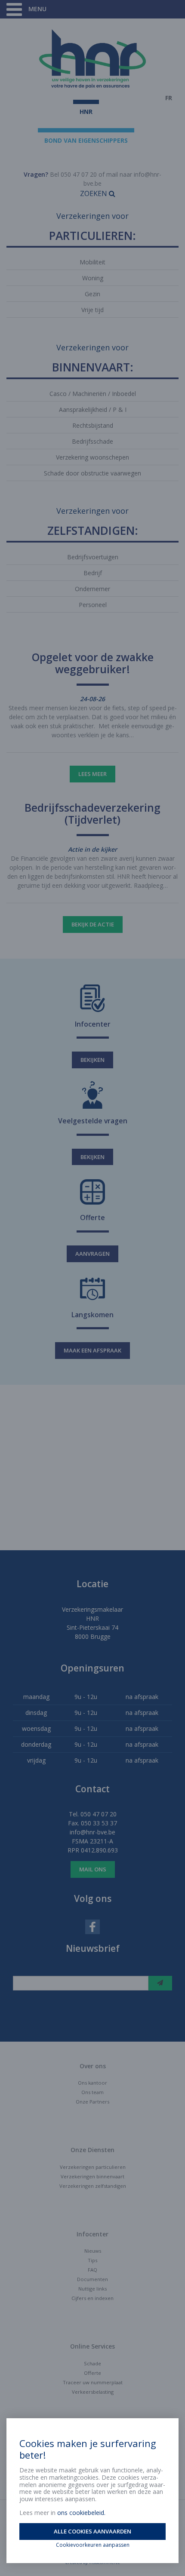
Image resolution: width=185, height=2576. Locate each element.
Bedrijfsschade (92, 441)
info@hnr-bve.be (92, 1832)
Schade (92, 2363)
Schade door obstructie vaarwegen (92, 473)
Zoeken (94, 193)
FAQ (92, 2270)
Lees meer (92, 774)
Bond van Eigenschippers (86, 140)
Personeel (93, 605)
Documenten (92, 2279)
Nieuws (93, 2251)
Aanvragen (92, 1254)
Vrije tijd (92, 310)
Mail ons (93, 1869)
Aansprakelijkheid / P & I (93, 409)
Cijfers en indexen (92, 2298)
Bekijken (92, 1060)
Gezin (92, 294)
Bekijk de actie (93, 924)
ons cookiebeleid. (81, 2513)
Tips (92, 2260)
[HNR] (92, 59)
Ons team (92, 2092)
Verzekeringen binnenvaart (92, 2176)
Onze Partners (92, 2102)
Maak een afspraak (92, 1350)
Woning (93, 278)
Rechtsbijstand (93, 425)
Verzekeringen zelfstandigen (93, 2186)
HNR (86, 112)
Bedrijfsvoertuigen (93, 557)
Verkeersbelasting (93, 2392)
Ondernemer (92, 589)
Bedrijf (93, 573)
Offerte (92, 2373)
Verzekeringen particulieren (93, 2167)
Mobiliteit (92, 262)
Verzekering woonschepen (92, 457)
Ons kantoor (92, 2083)
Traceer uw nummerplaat (93, 2382)
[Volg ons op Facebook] (92, 1926)
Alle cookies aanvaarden (92, 2531)
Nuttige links (92, 2289)
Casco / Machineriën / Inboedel (93, 394)
